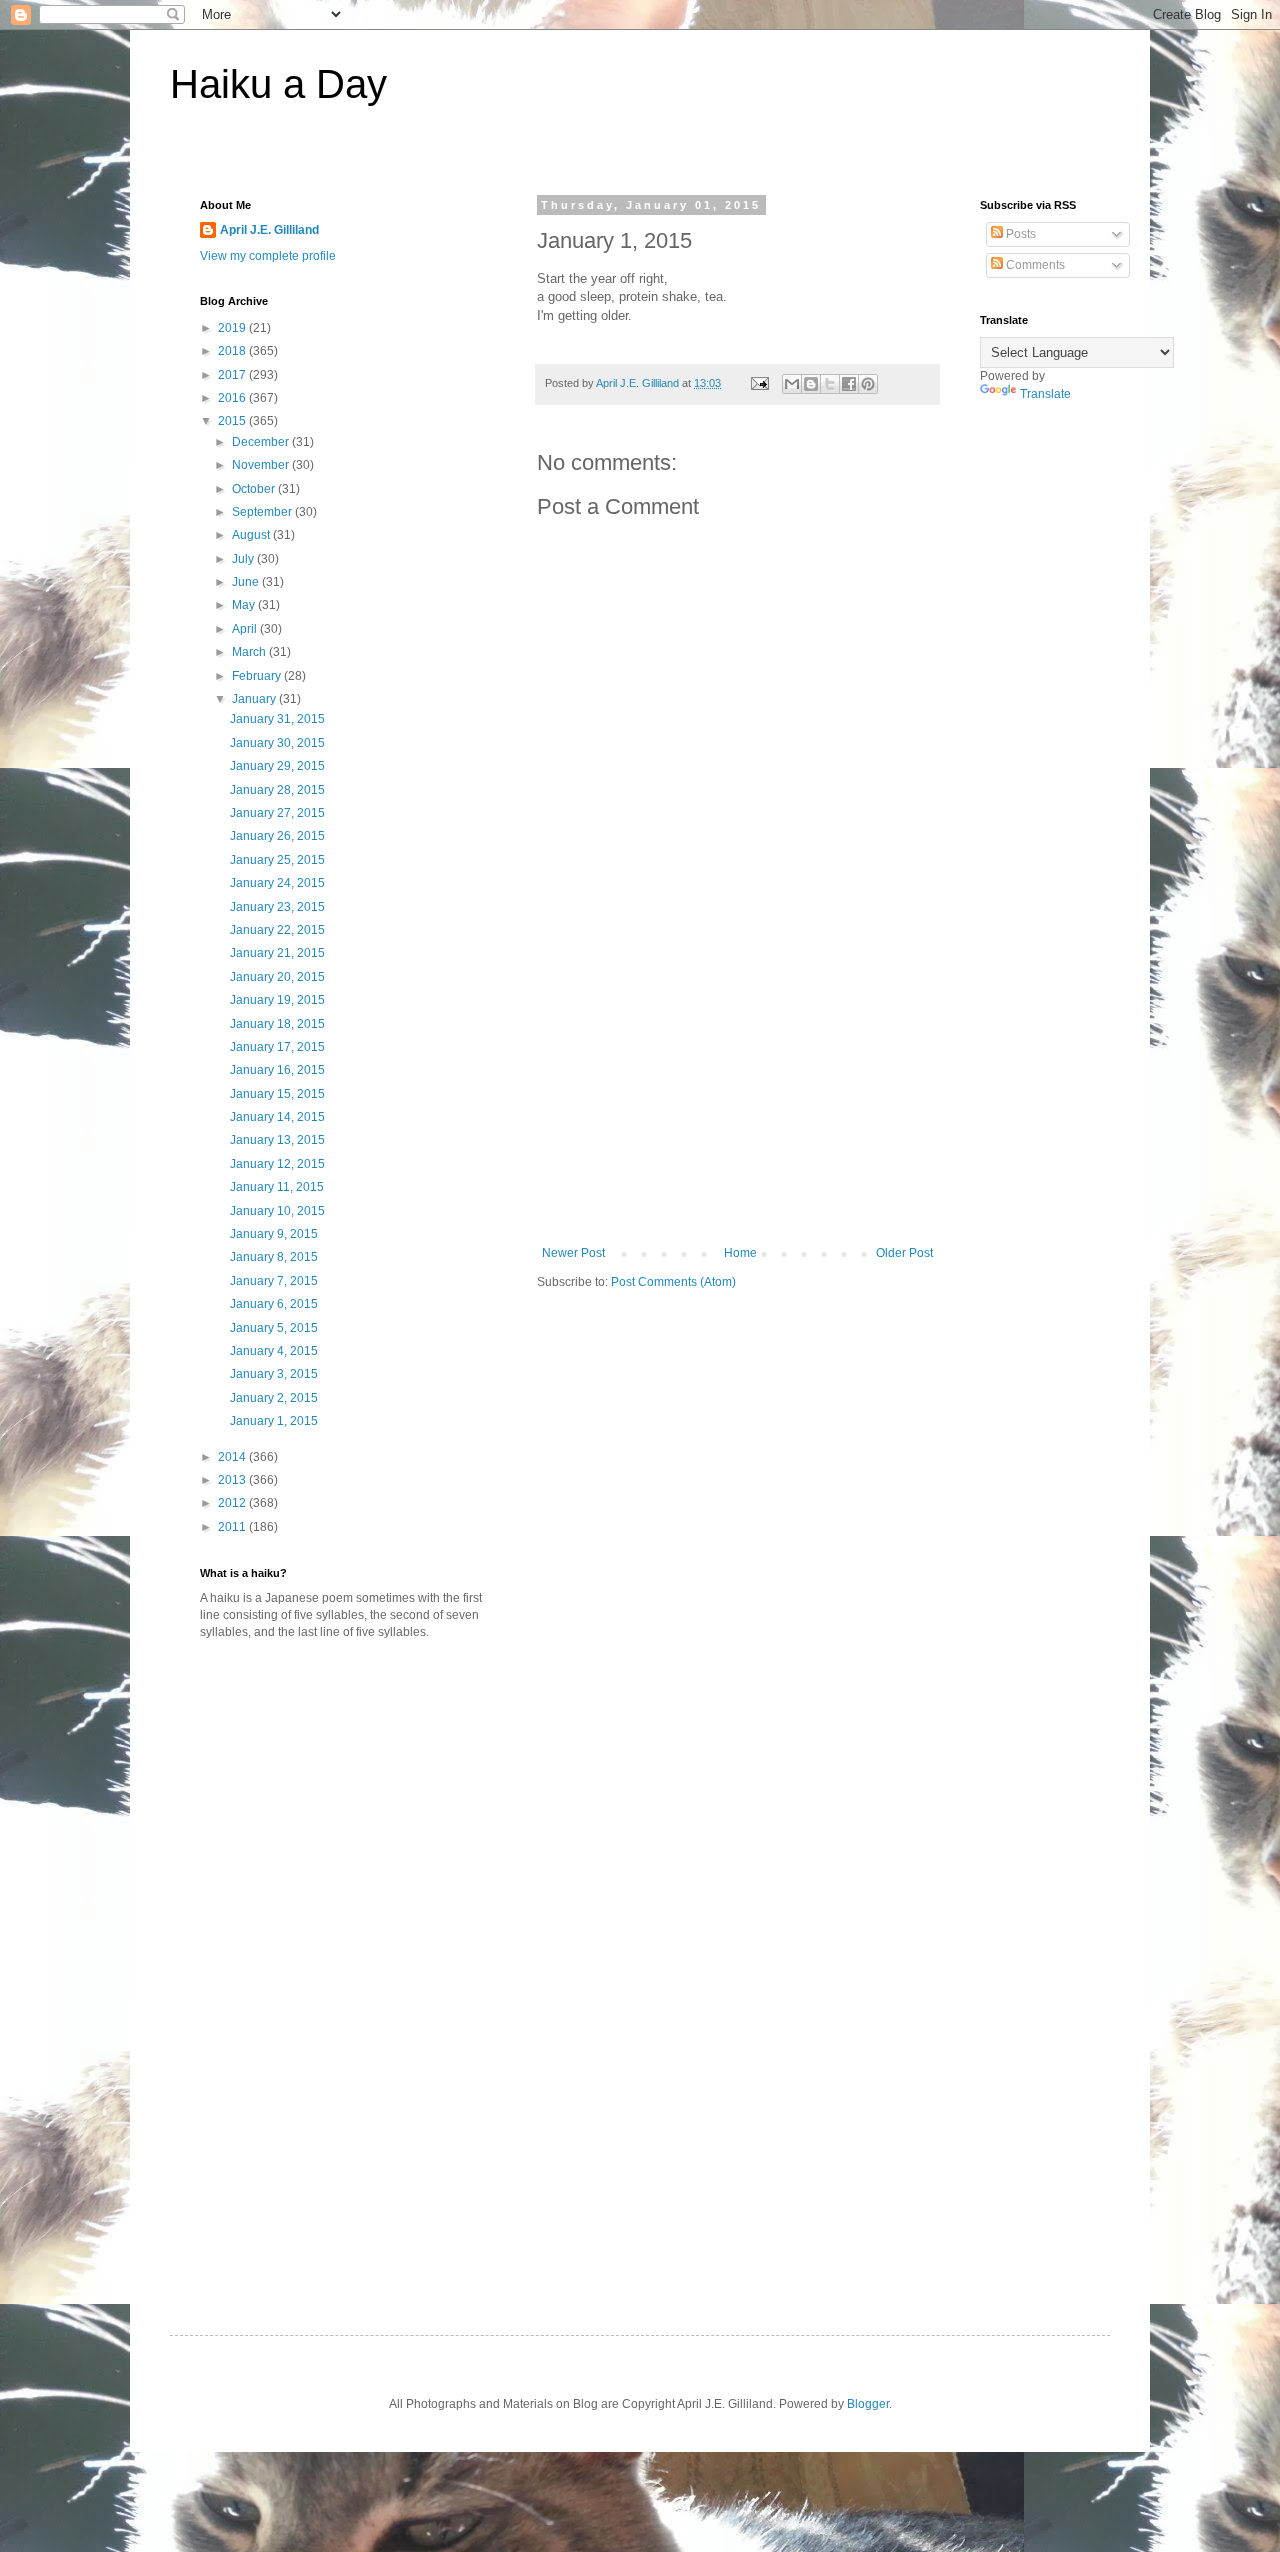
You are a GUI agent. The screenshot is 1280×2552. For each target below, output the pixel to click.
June (247, 582)
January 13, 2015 (277, 1140)
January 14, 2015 (277, 1117)
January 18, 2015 (277, 1024)
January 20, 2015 (277, 977)
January (255, 699)
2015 (233, 421)
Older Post (904, 1253)
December (262, 442)
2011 (233, 1527)
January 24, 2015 (277, 883)
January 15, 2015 (277, 1094)
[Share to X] (830, 384)
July (244, 559)
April (246, 629)
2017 (233, 375)
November (262, 465)
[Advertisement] (738, 1096)
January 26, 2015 (277, 836)
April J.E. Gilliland (269, 230)
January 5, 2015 (274, 1328)
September (263, 512)
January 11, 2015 (277, 1187)
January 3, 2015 (274, 1374)
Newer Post (573, 1253)
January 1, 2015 (274, 1421)
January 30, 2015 (277, 743)
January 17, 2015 (277, 1047)
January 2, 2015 (274, 1398)
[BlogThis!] (811, 384)
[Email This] (792, 384)
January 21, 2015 (277, 953)
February (258, 676)
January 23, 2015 (277, 907)
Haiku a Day (278, 84)
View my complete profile (268, 256)
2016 (233, 398)
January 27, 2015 (277, 813)
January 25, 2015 (277, 860)
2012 (233, 1503)
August (252, 535)
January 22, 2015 (277, 930)
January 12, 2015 (277, 1164)
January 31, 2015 (277, 719)
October (255, 489)
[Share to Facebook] (849, 384)
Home (740, 1253)
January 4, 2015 (274, 1351)
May (245, 605)
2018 (233, 351)
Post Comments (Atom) (673, 1282)
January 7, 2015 (274, 1281)
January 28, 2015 (277, 790)
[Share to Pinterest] (868, 384)
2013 (233, 1480)
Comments (1034, 265)
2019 (233, 328)
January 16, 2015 (277, 1070)
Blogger (868, 2404)
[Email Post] (759, 383)
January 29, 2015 (277, 766)
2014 (233, 1457)
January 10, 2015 (277, 1211)
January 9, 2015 (274, 1234)
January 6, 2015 (274, 1304)
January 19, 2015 (277, 1000)
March (250, 652)
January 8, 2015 (274, 1257)
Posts (1019, 234)
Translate (1045, 394)
